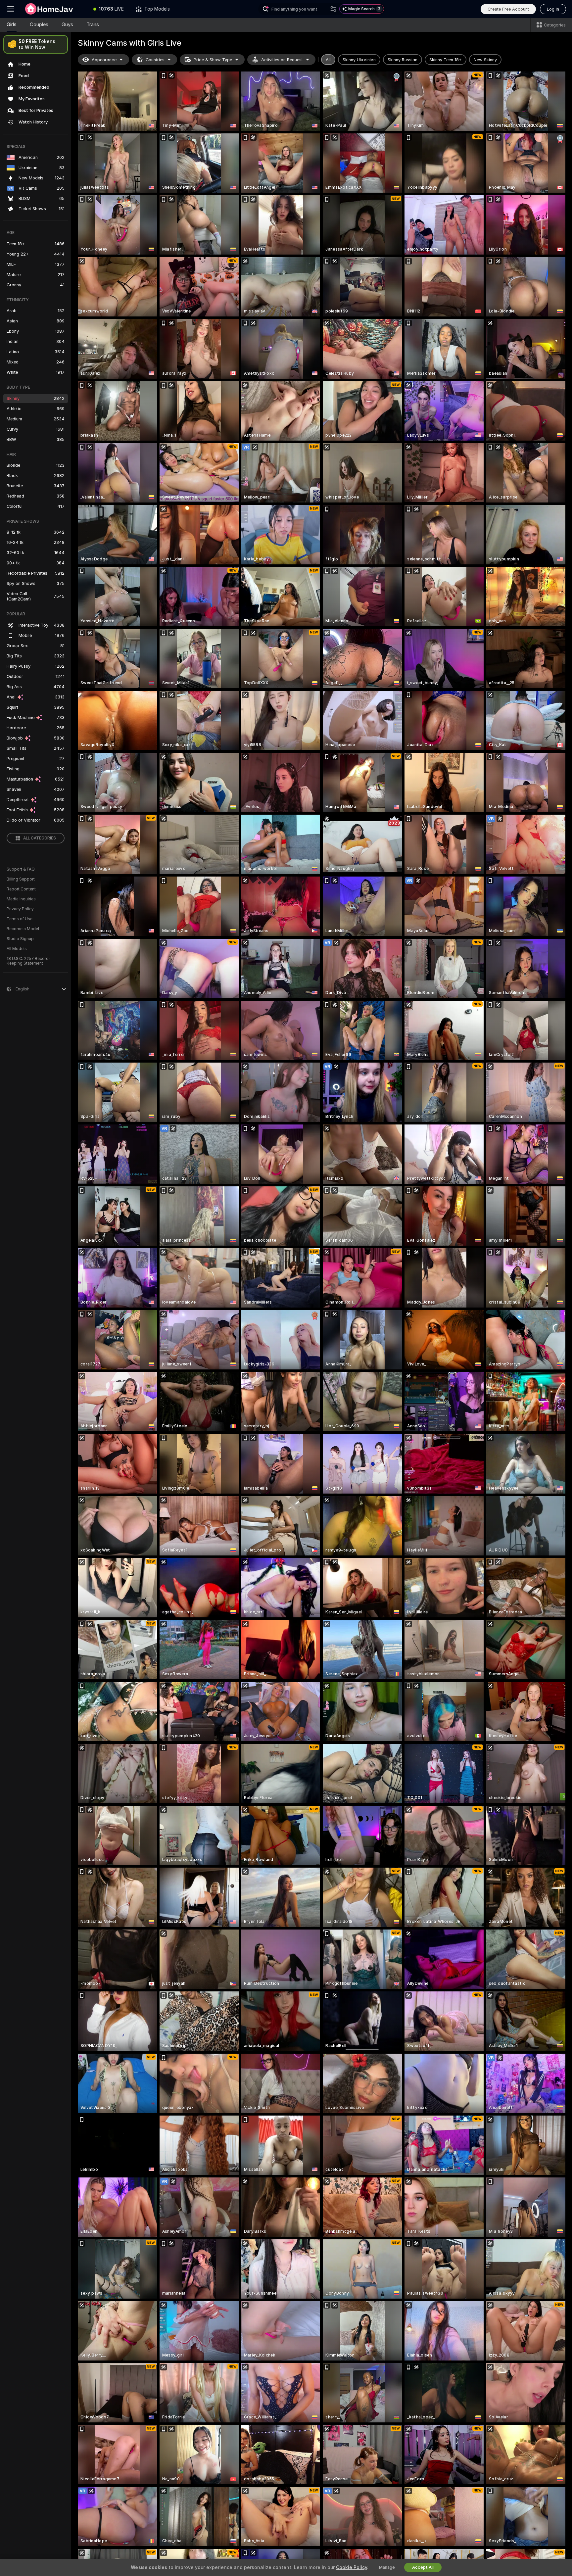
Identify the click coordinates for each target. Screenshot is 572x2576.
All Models (17, 949)
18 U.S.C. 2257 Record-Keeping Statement (29, 961)
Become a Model (23, 929)
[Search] (333, 9)
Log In (553, 9)
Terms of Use (20, 919)
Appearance (104, 60)
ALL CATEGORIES (40, 838)
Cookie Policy (352, 2567)
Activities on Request (282, 60)
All (328, 60)
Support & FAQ (21, 869)
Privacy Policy (20, 909)
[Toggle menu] (11, 9)
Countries (155, 60)
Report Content (21, 889)
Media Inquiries (21, 899)
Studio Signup (20, 939)
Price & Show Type (213, 60)
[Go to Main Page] (54, 9)
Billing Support (21, 879)
